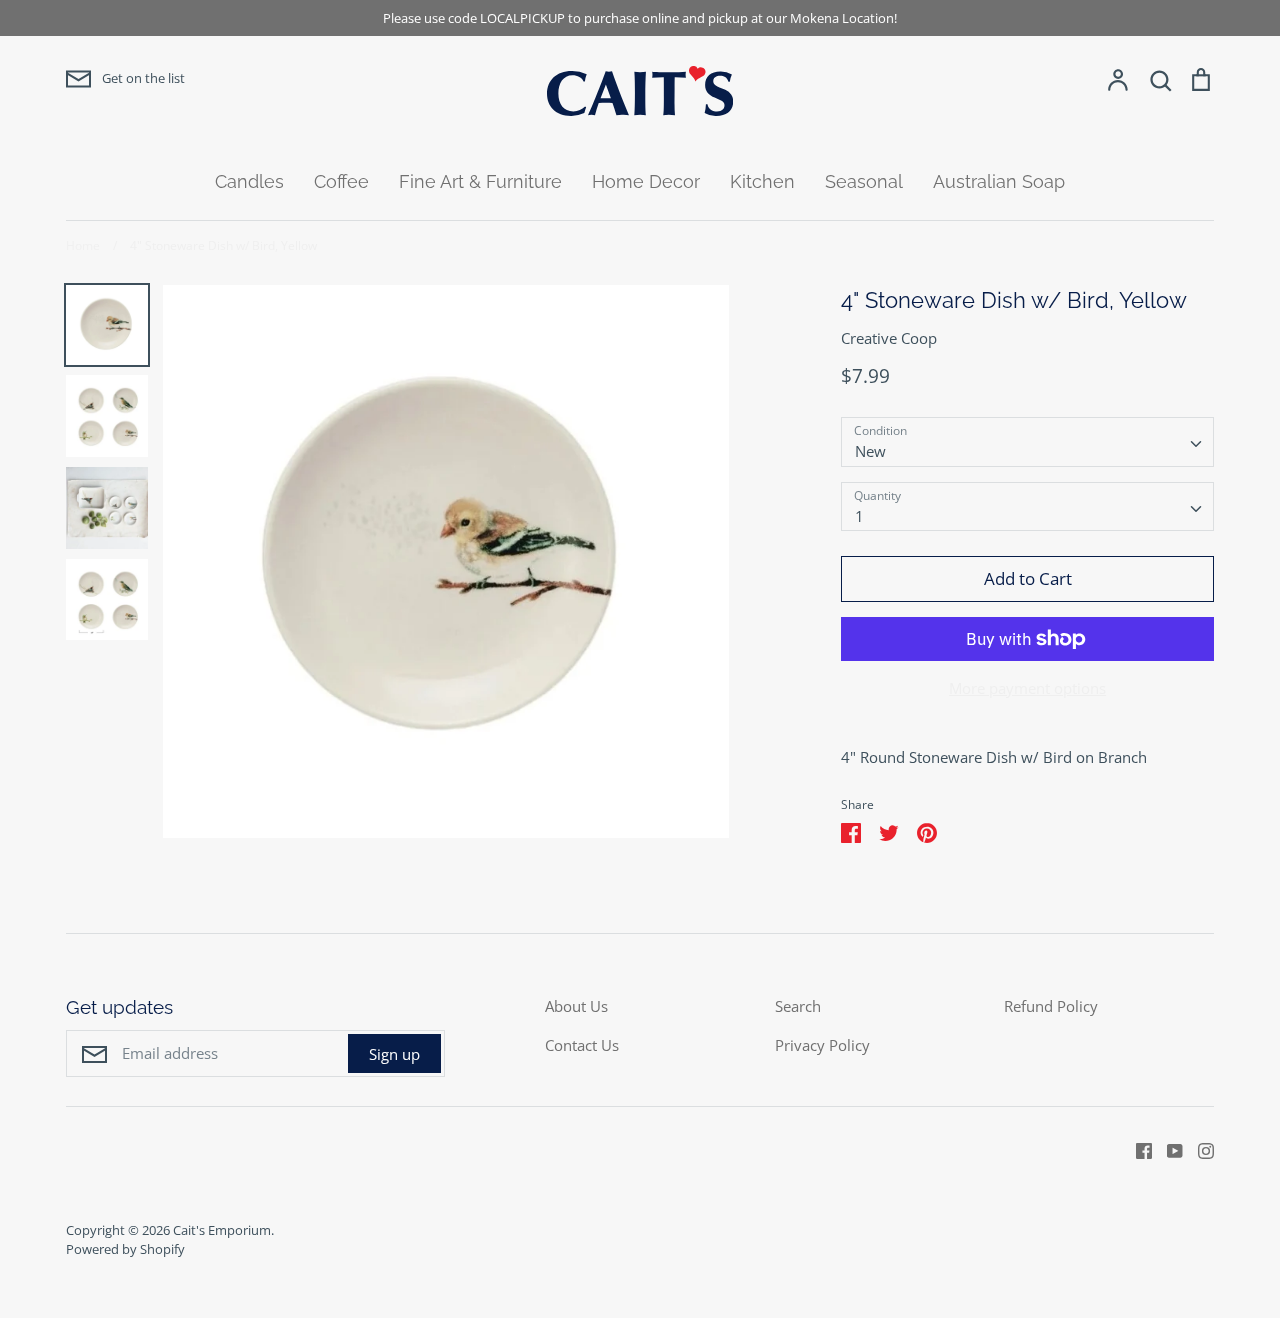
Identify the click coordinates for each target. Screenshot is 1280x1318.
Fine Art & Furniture (480, 181)
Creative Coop (889, 338)
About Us (576, 1006)
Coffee (341, 181)
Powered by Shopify (125, 1249)
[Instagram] (1198, 1149)
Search (798, 1006)
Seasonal (864, 181)
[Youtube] (1167, 1149)
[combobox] (1027, 442)
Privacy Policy (822, 1045)
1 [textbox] (859, 516)
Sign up (394, 1054)
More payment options (1027, 688)
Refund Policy (1051, 1006)
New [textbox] (870, 451)
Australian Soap (999, 181)
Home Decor (646, 181)
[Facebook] (1136, 1149)
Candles (249, 181)
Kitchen (762, 181)
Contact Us (582, 1045)
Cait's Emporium (222, 1230)
